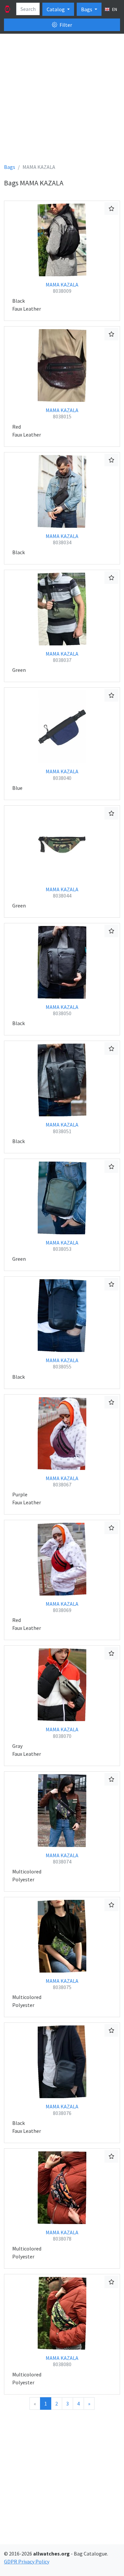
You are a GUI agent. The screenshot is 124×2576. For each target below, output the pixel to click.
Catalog (56, 9)
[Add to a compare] (111, 209)
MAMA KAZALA (62, 288)
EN (114, 9)
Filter (65, 25)
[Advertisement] (62, 101)
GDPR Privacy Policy (27, 2561)
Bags (87, 9)
